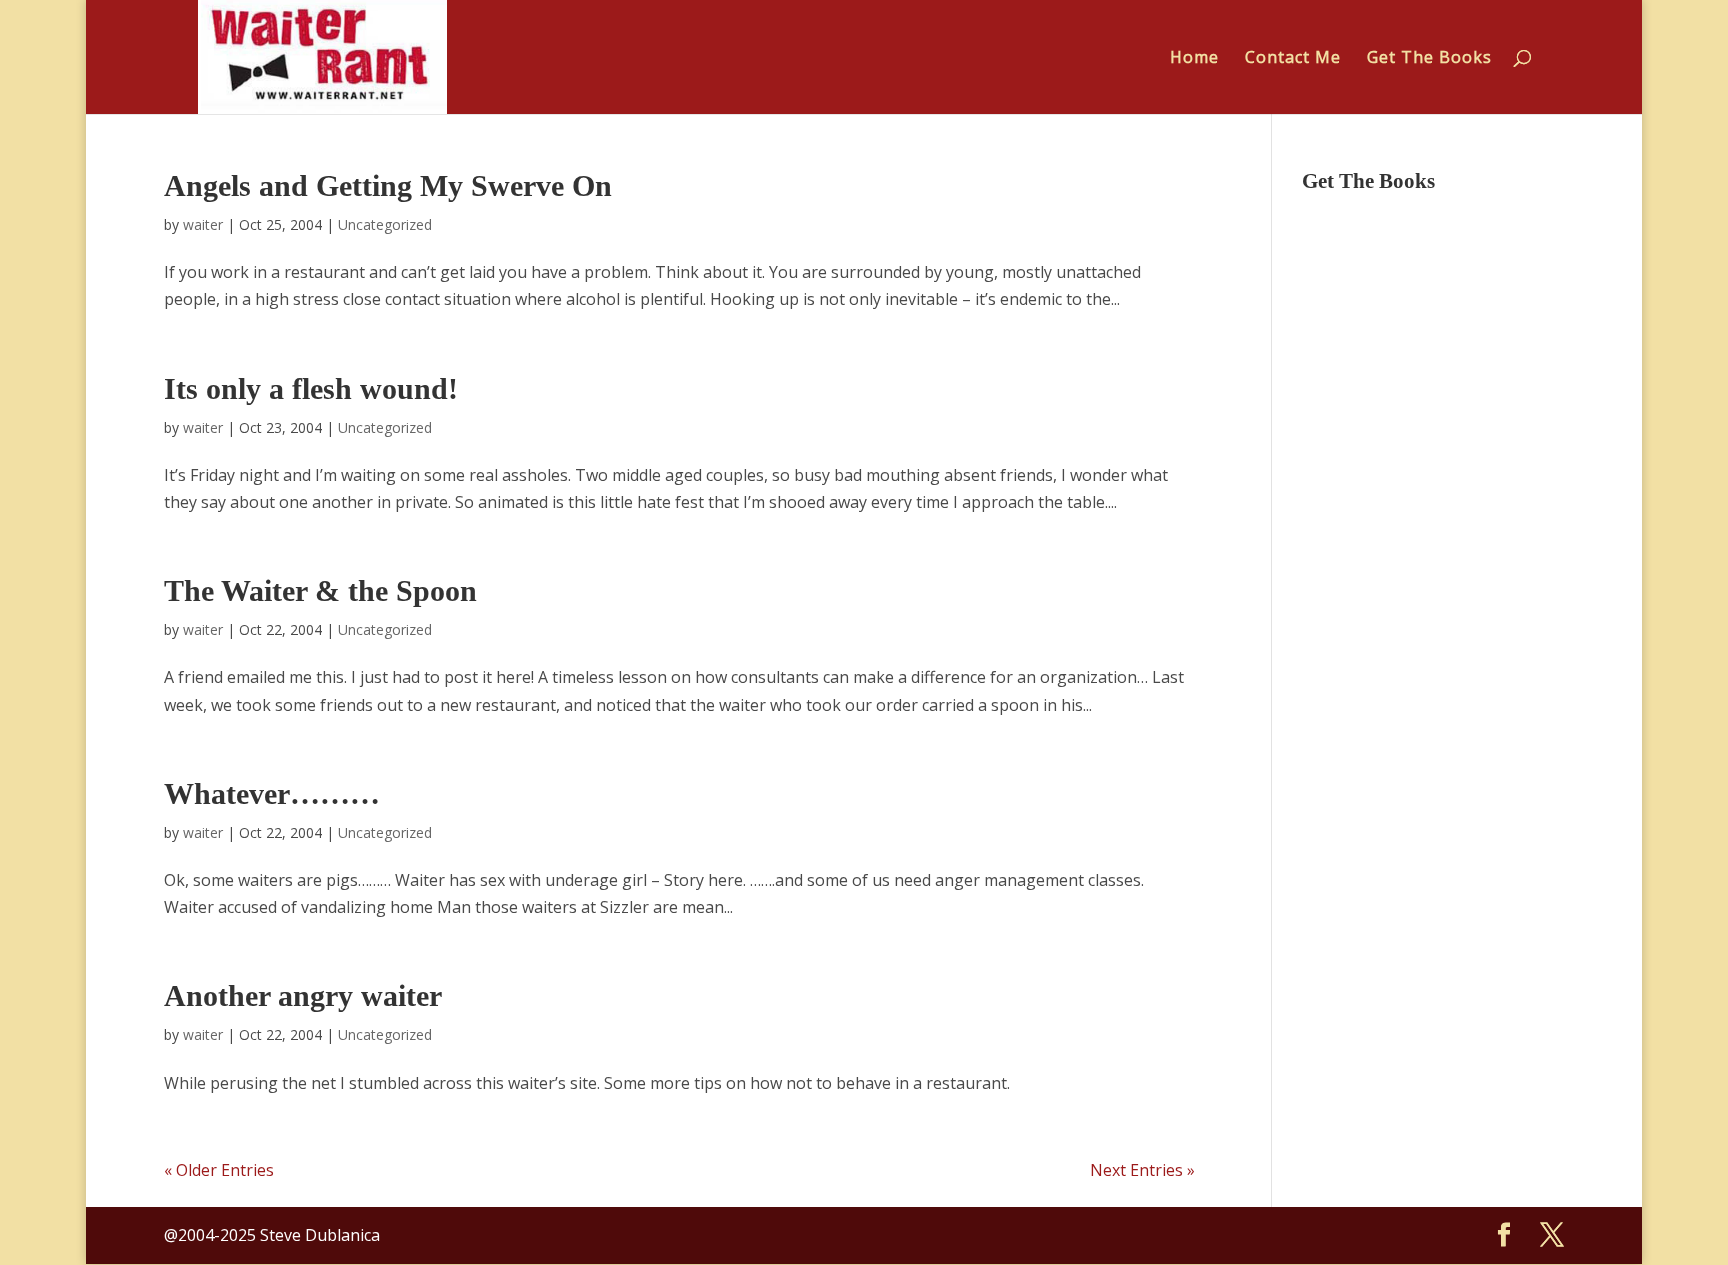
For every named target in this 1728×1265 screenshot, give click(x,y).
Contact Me (1293, 59)
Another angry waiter (303, 995)
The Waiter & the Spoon (320, 590)
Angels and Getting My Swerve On (388, 185)
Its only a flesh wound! (311, 388)
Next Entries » (1142, 1170)
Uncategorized (385, 224)
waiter (203, 224)
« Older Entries (219, 1170)
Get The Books (1429, 59)
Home (1194, 59)
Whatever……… (272, 793)
